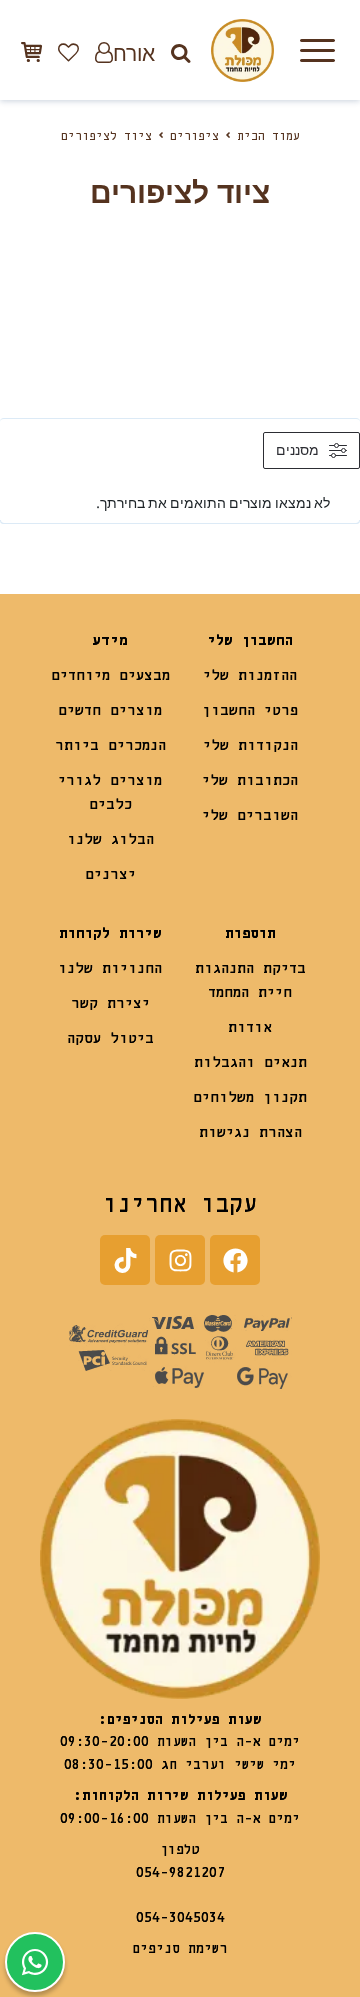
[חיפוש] (180, 52)
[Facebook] (235, 1260)
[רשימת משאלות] (68, 52)
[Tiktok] (125, 1260)
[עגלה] (31, 51)
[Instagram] (180, 1260)
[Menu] (317, 50)
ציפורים (194, 137)
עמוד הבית (268, 137)
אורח (134, 52)
